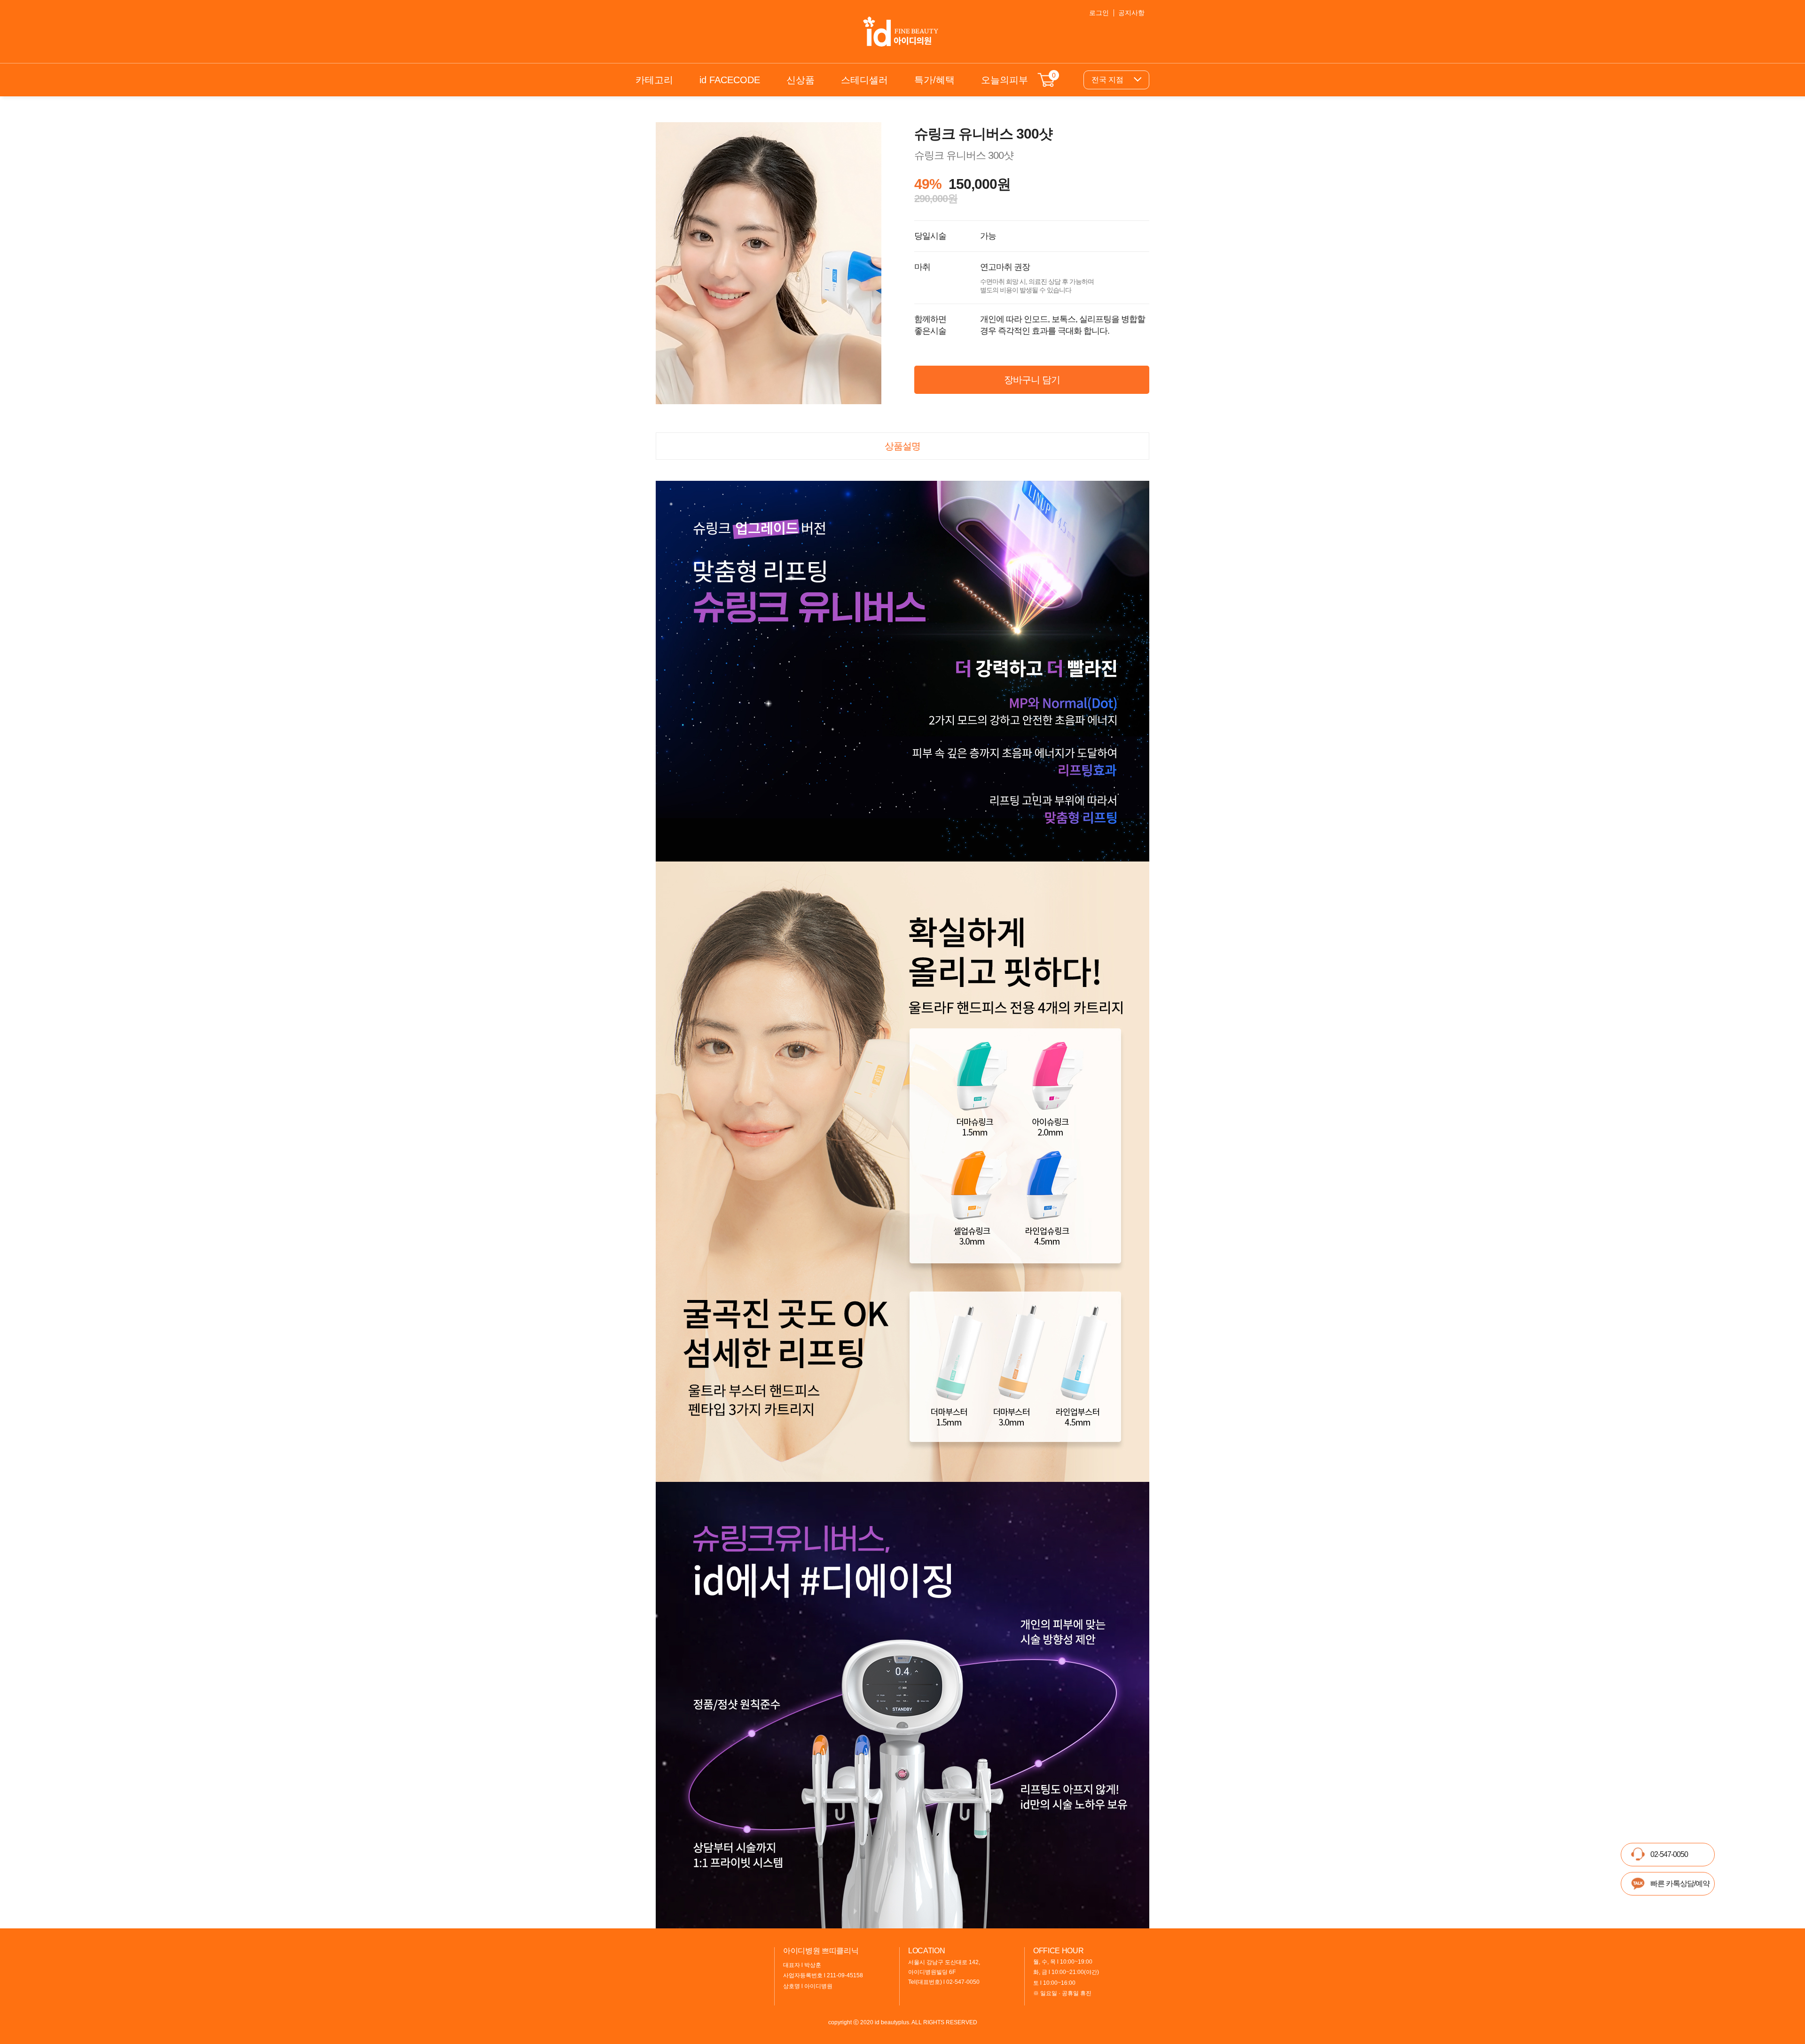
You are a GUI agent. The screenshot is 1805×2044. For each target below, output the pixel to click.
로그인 (1099, 13)
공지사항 (1131, 13)
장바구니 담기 (1032, 380)
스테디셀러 (864, 80)
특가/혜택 (934, 80)
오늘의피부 (1005, 80)
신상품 (800, 80)
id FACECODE (730, 80)
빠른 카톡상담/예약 (1680, 1883)
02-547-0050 (1669, 1854)
